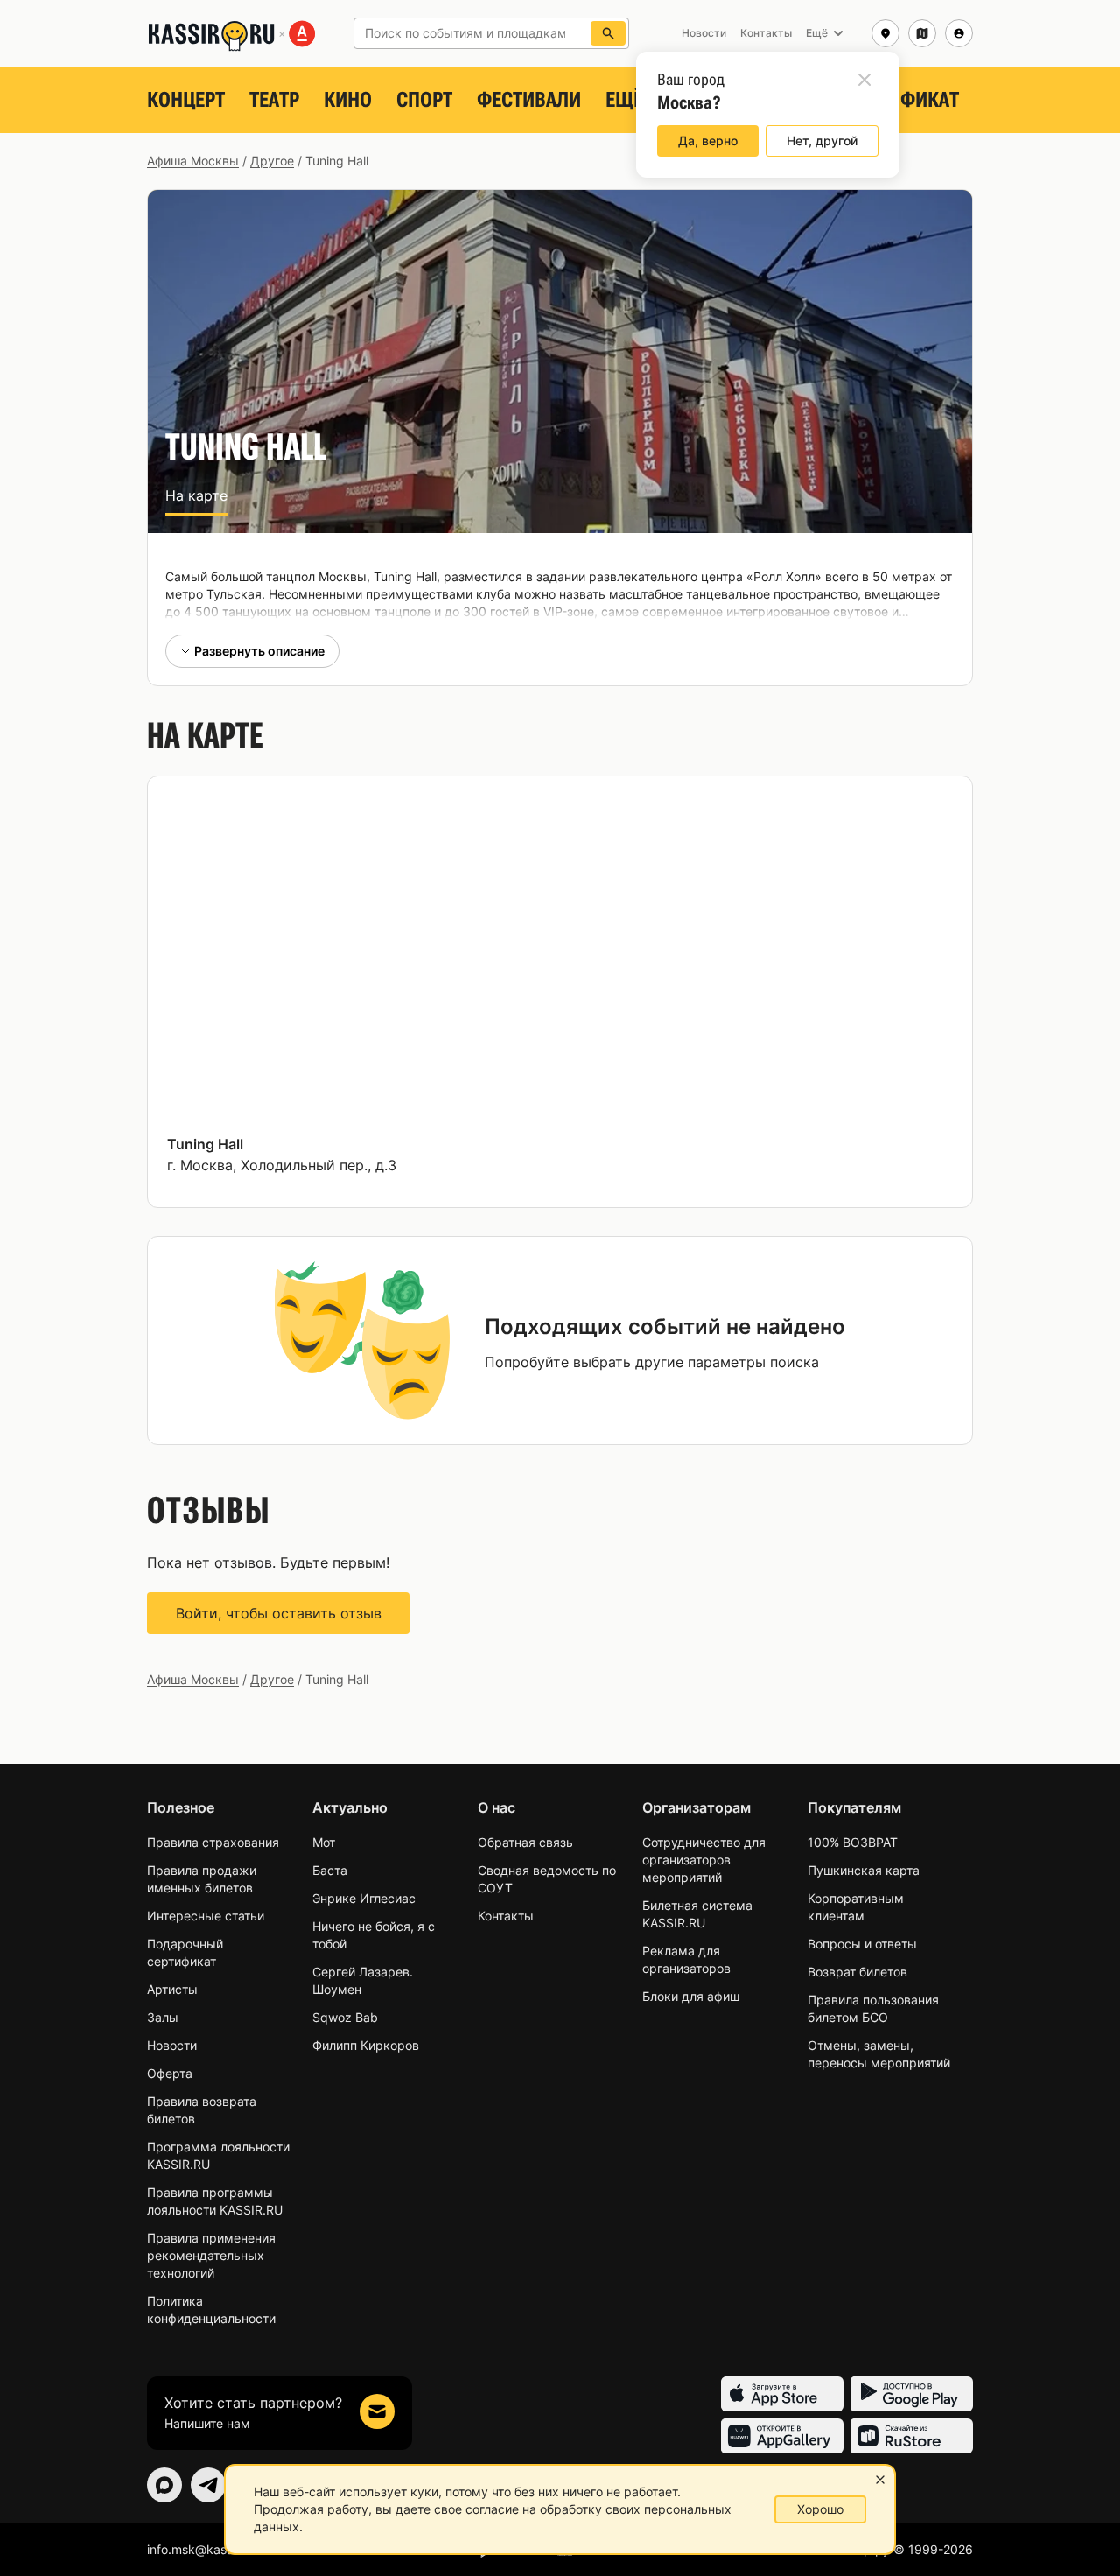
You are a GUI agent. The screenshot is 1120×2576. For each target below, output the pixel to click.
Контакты (506, 1916)
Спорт (424, 100)
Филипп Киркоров (366, 2045)
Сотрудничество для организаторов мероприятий (704, 1860)
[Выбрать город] (885, 33)
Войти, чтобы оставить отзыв (279, 1613)
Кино (348, 100)
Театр (274, 100)
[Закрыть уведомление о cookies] (880, 2480)
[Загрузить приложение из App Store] (782, 2394)
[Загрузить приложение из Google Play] (912, 2394)
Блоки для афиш (691, 1996)
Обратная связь (525, 1842)
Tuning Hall (205, 1144)
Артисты (172, 1989)
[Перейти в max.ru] (164, 2485)
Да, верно (708, 140)
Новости (172, 2045)
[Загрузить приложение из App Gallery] (782, 2436)
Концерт (186, 100)
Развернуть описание (259, 651)
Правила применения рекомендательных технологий (211, 2255)
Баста (330, 1870)
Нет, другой (822, 140)
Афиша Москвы (193, 161)
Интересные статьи (206, 1916)
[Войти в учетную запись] (959, 33)
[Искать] (608, 33)
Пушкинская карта (864, 1870)
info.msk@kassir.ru (200, 2549)
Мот (324, 1842)
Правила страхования (213, 1842)
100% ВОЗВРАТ (853, 1842)
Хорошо (820, 2509)
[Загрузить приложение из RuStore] (912, 2436)
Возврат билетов (857, 1972)
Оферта (170, 2073)
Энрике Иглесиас (364, 1898)
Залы (163, 2017)
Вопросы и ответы (862, 1944)
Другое (272, 161)
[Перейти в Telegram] (208, 2485)
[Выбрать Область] (922, 33)
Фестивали (529, 100)
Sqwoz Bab (345, 2017)
